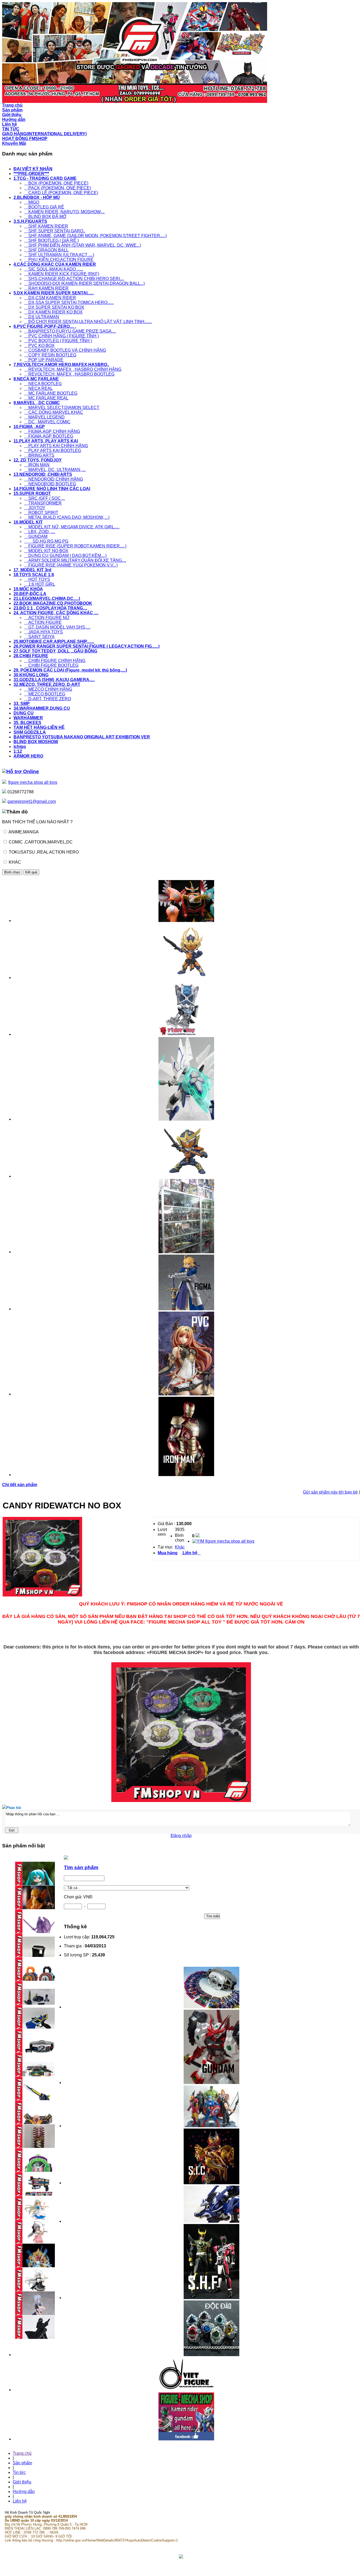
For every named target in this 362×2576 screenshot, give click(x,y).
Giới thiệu (22, 2482)
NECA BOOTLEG (43, 384)
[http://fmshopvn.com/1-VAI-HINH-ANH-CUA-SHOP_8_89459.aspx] (186, 1252)
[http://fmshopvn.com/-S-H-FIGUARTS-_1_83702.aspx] (211, 2298)
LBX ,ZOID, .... (40, 532)
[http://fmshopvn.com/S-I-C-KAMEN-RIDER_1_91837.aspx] (211, 2183)
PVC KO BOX (39, 345)
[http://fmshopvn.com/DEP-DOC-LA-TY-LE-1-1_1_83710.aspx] (211, 2355)
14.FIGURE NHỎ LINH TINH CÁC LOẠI (52, 489)
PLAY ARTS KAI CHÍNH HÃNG (56, 446)
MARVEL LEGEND (44, 417)
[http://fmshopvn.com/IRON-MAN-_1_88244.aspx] (186, 1475)
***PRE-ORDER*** (31, 174)
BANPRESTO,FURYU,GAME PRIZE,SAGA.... (70, 331)
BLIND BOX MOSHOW (36, 742)
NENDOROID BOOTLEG (50, 484)
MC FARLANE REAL (46, 398)
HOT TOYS (37, 579)
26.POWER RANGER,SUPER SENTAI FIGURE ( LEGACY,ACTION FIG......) (87, 646)
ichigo (20, 747)
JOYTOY (35, 508)
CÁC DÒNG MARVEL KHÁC (54, 412)
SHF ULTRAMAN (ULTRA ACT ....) (59, 255)
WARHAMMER (28, 718)
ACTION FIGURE (43, 622)
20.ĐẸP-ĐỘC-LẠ (30, 594)
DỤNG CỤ (24, 713)
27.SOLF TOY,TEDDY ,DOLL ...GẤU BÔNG (55, 651)
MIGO (32, 202)
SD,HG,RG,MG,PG (46, 541)
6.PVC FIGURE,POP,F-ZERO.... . (45, 326)
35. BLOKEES (27, 723)
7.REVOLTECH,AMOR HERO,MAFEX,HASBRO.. (61, 365)
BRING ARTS (39, 455)
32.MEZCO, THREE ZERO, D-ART (47, 684)
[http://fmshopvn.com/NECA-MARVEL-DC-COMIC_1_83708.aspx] (211, 2126)
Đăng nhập (181, 1836)
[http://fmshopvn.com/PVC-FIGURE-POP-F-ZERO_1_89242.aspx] (186, 1394)
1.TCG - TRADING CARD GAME (45, 178)
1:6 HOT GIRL (40, 584)
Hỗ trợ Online (23, 771)
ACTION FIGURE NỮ (47, 618)
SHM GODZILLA (30, 732)
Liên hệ (20, 2501)
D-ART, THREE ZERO (48, 699)
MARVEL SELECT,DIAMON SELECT (62, 408)
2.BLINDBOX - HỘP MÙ (37, 197)
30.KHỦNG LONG (31, 675)
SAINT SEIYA (39, 637)
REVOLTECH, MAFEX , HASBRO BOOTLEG (69, 374)
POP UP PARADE (44, 360)
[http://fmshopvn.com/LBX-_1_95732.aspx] (186, 1119)
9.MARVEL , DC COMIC (37, 403)
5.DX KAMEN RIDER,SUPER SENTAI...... (54, 293)
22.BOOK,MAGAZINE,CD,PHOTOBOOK (53, 603)
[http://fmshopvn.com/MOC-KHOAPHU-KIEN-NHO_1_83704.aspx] (186, 1034)
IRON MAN (37, 465)
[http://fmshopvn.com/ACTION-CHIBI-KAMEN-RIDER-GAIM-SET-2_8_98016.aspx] (186, 978)
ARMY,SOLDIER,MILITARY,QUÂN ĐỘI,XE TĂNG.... (75, 560)
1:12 (18, 751)
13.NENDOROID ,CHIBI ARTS (43, 474)
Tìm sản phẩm (81, 1867)
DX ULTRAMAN (42, 317)
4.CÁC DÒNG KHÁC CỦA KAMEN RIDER (55, 264)
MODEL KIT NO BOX (46, 551)
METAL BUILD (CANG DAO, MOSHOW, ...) (67, 517)
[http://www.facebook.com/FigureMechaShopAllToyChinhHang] (186, 2439)
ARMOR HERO (28, 756)
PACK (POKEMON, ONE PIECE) (58, 188)
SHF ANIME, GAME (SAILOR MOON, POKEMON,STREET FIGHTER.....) (95, 236)
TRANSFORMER (43, 503)
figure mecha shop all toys (33, 782)
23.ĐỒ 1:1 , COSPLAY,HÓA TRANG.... (50, 608)
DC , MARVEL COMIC (47, 422)
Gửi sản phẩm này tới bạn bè (330, 1492)
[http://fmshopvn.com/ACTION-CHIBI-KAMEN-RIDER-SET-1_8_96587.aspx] (186, 1176)
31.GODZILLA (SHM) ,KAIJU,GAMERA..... (54, 680)
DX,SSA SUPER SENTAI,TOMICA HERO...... (69, 303)
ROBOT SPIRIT (41, 513)
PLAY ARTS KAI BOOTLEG (53, 451)
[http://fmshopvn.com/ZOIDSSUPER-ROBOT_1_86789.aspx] (211, 2221)
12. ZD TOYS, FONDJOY (38, 460)
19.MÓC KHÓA (28, 589)
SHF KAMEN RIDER (46, 226)
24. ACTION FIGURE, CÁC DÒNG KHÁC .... (56, 613)
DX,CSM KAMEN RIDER (50, 298)
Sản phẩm (22, 2463)
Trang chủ (22, 2453)
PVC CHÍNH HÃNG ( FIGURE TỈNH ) (61, 336)
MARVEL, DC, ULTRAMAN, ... (55, 470)
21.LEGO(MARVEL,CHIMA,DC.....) (47, 599)
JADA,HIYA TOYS (43, 632)
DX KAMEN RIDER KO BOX (53, 312)
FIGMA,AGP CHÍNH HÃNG (52, 431)
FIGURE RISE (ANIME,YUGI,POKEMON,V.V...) (71, 565)
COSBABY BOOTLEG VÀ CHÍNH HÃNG (65, 350)
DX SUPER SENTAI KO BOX (54, 307)
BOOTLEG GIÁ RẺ (44, 207)
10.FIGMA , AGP (29, 427)
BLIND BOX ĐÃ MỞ (45, 217)
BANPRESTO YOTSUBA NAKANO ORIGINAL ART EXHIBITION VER (82, 737)
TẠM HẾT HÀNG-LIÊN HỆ (39, 727)
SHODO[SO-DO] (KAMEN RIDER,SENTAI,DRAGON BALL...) (84, 283)
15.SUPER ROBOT (32, 493)
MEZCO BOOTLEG (45, 694)
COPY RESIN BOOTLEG (50, 355)
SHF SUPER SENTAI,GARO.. (55, 231)
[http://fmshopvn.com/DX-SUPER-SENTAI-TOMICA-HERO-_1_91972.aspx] (186, 921)
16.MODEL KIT (28, 522)
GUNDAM (36, 536)
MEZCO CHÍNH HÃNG (48, 689)
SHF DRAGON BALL (46, 250)
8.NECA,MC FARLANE (36, 379)
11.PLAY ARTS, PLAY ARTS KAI (46, 441)
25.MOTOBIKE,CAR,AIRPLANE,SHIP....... (54, 641)
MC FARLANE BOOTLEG (51, 393)
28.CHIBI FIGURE (31, 656)
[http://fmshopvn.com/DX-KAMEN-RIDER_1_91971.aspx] (211, 2007)
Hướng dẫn (24, 2492)
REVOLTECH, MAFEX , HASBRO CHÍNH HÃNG (73, 369)
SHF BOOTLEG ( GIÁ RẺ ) (51, 240)
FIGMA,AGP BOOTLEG (49, 436)
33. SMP (22, 704)
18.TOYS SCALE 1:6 (34, 575)
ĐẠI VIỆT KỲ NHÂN (33, 169)
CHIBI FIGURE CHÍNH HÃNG (55, 661)
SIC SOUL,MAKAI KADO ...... (54, 269)
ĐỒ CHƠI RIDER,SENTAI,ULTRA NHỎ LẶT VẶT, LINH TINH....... (88, 322)
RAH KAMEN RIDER (46, 288)
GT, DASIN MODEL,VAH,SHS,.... (57, 627)
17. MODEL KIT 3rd (32, 570)
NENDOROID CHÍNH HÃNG (54, 479)
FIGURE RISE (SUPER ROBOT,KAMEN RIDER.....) (75, 546)
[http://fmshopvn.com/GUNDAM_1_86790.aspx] (211, 2083)
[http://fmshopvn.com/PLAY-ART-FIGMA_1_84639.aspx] (186, 1309)
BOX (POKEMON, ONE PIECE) (56, 183)
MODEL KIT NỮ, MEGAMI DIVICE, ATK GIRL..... (72, 527)
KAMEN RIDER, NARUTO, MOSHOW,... (64, 212)
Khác (180, 1547)
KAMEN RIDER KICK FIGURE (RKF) (62, 274)
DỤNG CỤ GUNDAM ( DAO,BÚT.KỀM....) (65, 556)
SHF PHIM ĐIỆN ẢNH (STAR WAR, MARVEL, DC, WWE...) (83, 245)
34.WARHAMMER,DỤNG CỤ (42, 708)
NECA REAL (38, 388)
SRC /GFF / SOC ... (45, 498)
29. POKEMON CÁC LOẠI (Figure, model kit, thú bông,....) (70, 670)
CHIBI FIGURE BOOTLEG (51, 665)
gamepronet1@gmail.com (32, 801)
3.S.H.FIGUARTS (30, 221)
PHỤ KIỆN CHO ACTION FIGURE (59, 260)
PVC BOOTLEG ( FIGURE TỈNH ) (58, 341)
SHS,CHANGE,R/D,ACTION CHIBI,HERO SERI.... (74, 279)
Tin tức (19, 2472)
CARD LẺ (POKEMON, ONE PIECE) (61, 193)
